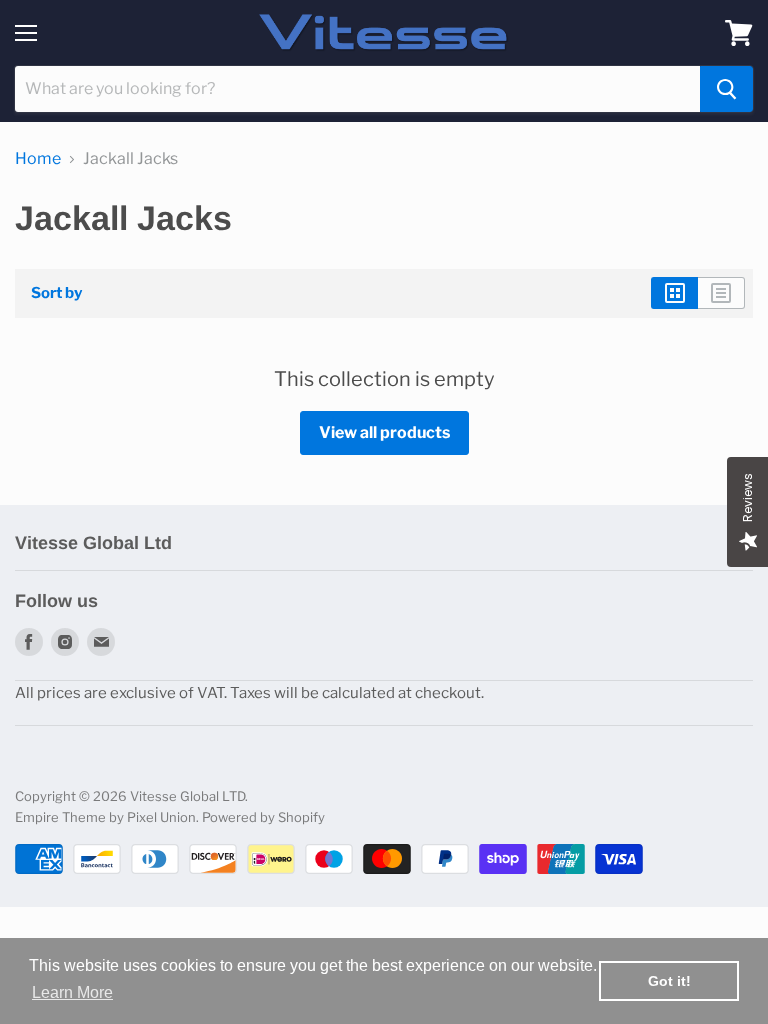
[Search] (726, 89)
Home (38, 159)
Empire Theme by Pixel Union (105, 817)
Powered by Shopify (263, 817)
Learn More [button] (72, 992)
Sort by (56, 293)
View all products (384, 432)
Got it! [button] (669, 981)
